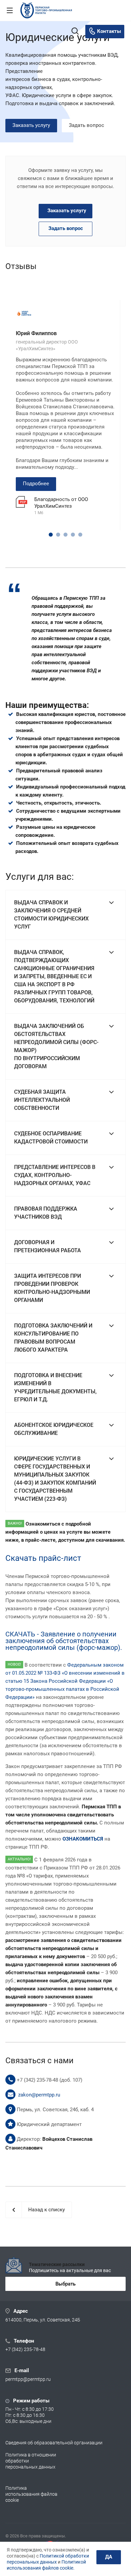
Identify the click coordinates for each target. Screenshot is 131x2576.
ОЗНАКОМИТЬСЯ (83, 1839)
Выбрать (65, 2284)
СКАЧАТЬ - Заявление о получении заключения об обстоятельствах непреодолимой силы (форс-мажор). (64, 1641)
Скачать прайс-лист (43, 1558)
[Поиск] (75, 32)
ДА (109, 2557)
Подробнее (36, 484)
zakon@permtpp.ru (39, 2095)
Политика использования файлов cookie (31, 2494)
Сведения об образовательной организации (54, 2443)
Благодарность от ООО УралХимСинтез (61, 503)
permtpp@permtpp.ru (28, 2380)
